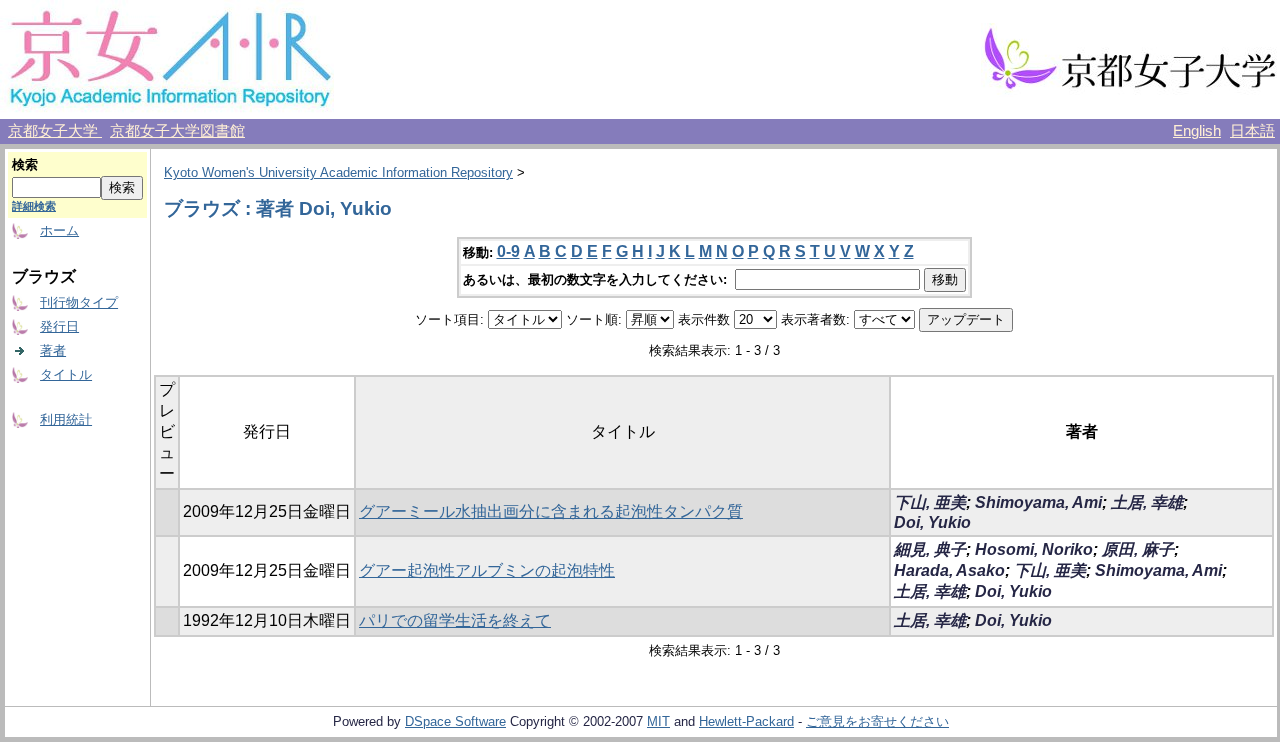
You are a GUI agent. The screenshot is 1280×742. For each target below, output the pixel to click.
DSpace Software (455, 721)
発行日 (59, 326)
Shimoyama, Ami (1038, 502)
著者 (53, 350)
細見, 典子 (930, 549)
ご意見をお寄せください (877, 721)
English (1197, 131)
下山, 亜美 (930, 502)
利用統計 (66, 419)
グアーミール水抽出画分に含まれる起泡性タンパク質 (551, 511)
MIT (658, 721)
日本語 (1252, 131)
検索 (25, 164)
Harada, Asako (949, 570)
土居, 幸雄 (1147, 502)
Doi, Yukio (932, 522)
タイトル (66, 374)
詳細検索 (34, 206)
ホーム (59, 230)
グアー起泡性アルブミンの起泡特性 (487, 570)
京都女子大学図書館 (177, 131)
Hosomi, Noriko (1034, 549)
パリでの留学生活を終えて (455, 620)
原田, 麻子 (1138, 549)
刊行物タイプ (79, 302)
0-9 (508, 251)
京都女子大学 (55, 131)
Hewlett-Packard (746, 721)
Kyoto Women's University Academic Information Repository (338, 172)
